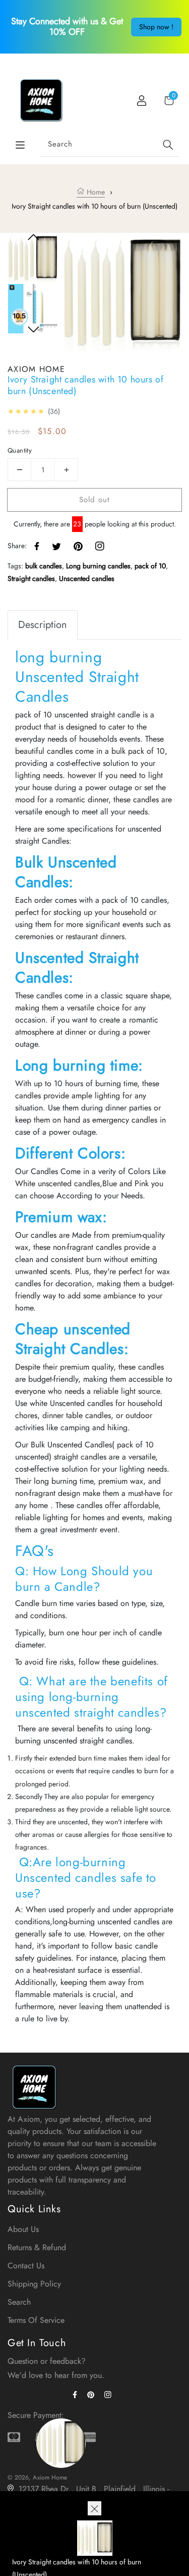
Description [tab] (43, 625)
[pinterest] (93, 2394)
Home (95, 192)
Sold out (94, 500)
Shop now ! (156, 27)
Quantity (20, 450)
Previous (34, 237)
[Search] (168, 145)
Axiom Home (50, 2477)
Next (34, 330)
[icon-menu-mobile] (20, 145)
